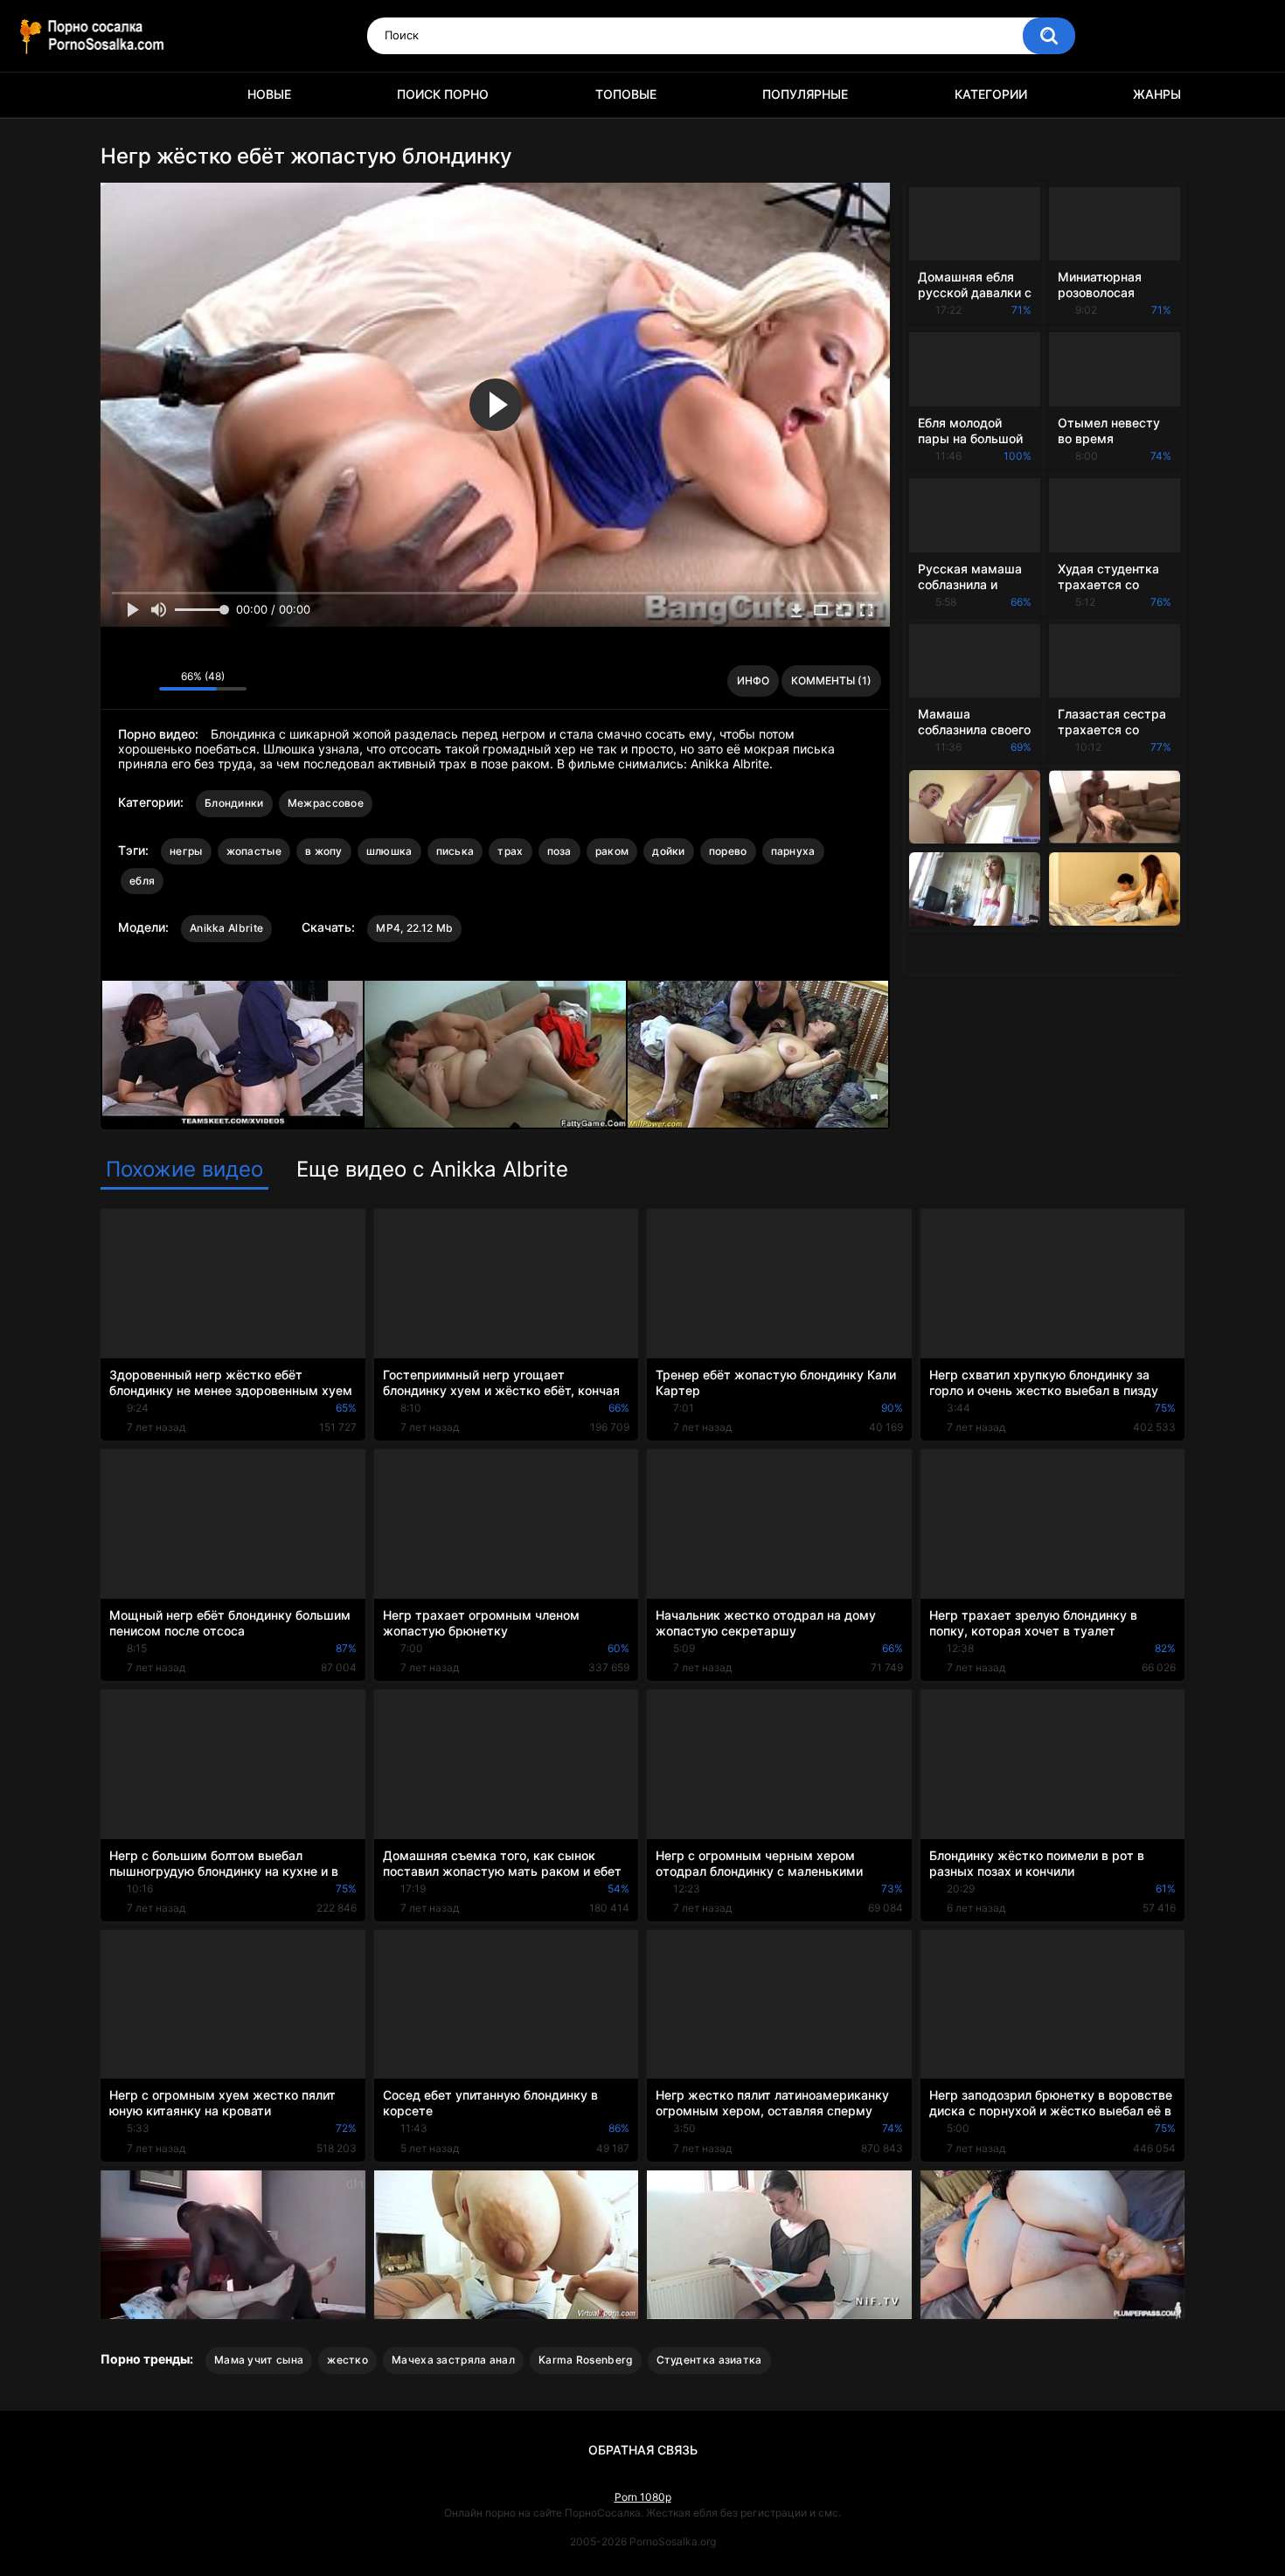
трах (510, 851)
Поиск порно (443, 94)
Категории (991, 94)
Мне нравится (118, 681)
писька (455, 851)
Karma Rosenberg (586, 2360)
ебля (142, 881)
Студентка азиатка (709, 2360)
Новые (269, 94)
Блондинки (234, 803)
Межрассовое (326, 803)
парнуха (793, 851)
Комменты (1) (831, 680)
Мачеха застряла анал (453, 2360)
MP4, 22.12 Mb (414, 928)
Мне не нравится (141, 681)
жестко (347, 2360)
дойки (669, 851)
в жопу (324, 851)
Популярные (805, 94)
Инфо (753, 680)
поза (559, 851)
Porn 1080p (643, 2497)
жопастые (254, 851)
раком (612, 851)
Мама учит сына (259, 2360)
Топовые (626, 94)
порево (728, 851)
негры (186, 851)
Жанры (1157, 94)
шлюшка (389, 851)
